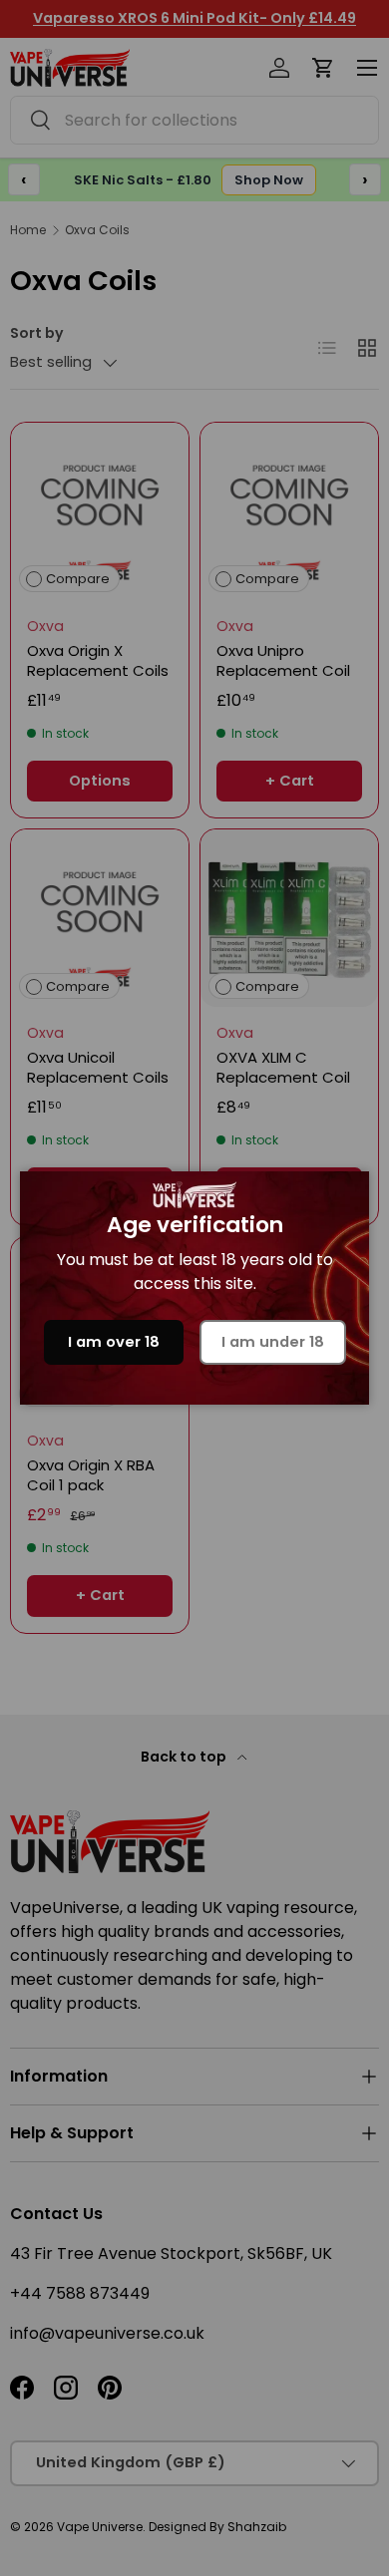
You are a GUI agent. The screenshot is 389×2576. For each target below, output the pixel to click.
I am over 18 (114, 1342)
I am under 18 (273, 1342)
